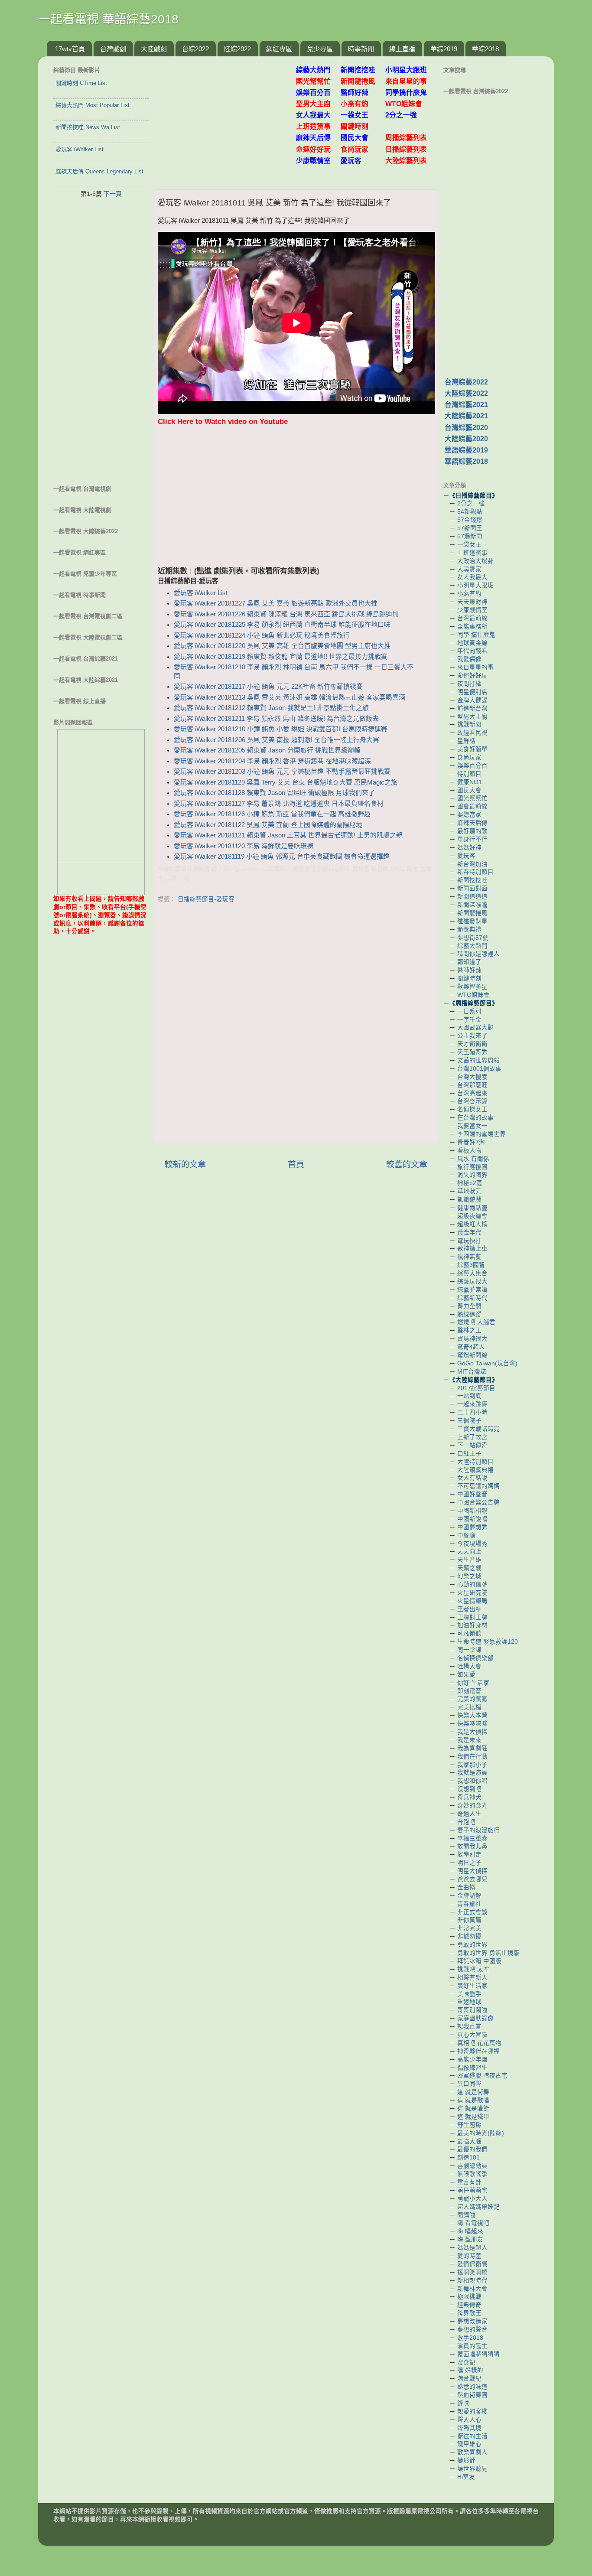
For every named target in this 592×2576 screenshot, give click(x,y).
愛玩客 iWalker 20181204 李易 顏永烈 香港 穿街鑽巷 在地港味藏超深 (272, 761)
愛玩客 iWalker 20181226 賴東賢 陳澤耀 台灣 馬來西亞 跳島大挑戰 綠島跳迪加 (286, 614)
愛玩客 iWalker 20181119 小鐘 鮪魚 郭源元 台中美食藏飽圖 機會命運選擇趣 (282, 856)
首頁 (296, 1164)
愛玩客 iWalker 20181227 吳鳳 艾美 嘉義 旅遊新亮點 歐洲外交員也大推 (276, 603)
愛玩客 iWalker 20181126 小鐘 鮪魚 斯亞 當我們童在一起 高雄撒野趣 (272, 814)
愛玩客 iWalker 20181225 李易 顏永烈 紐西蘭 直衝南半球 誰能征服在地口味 (282, 625)
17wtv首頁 (70, 49)
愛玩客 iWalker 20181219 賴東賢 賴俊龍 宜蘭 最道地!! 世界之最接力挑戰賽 (281, 657)
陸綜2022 (237, 49)
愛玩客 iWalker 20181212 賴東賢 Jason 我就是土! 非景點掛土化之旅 (271, 708)
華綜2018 (485, 49)
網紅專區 (279, 49)
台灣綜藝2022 (466, 382)
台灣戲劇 (113, 49)
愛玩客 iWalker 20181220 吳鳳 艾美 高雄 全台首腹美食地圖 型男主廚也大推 (282, 646)
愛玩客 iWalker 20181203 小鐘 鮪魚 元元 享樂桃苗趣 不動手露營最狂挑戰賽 (282, 772)
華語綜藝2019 (466, 450)
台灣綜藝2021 (466, 405)
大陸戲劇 (154, 49)
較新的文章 (185, 1164)
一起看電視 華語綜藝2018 (108, 19)
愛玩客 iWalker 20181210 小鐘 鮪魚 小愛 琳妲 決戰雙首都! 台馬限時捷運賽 (281, 729)
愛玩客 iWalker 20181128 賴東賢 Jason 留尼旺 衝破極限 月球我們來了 (274, 793)
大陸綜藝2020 (466, 439)
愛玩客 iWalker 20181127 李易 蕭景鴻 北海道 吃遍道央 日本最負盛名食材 (279, 804)
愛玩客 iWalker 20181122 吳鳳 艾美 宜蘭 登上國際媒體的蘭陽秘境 (268, 825)
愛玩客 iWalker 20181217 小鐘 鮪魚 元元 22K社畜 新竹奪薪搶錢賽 (268, 687)
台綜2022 (195, 49)
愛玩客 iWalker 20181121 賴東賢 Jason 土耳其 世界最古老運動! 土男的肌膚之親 (288, 835)
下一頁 (113, 194)
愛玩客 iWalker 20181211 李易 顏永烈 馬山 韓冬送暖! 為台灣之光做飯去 (276, 719)
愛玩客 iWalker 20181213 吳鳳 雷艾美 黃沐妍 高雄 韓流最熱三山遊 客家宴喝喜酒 (289, 697)
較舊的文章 (407, 1164)
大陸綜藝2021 (466, 416)
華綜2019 (444, 49)
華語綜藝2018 (466, 461)
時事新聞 (361, 49)
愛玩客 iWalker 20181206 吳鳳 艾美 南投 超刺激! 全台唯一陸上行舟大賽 (276, 740)
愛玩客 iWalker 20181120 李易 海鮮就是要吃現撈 (244, 846)
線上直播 (402, 49)
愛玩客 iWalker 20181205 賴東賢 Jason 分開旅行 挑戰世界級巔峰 (267, 750)
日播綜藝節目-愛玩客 (206, 899)
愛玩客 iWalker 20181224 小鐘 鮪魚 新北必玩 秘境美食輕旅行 (262, 635)
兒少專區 (320, 49)
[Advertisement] (228, 118)
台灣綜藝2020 (466, 428)
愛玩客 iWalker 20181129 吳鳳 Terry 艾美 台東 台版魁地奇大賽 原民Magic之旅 (286, 782)
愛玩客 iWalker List (201, 593)
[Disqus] (296, 1025)
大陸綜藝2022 (466, 393)
